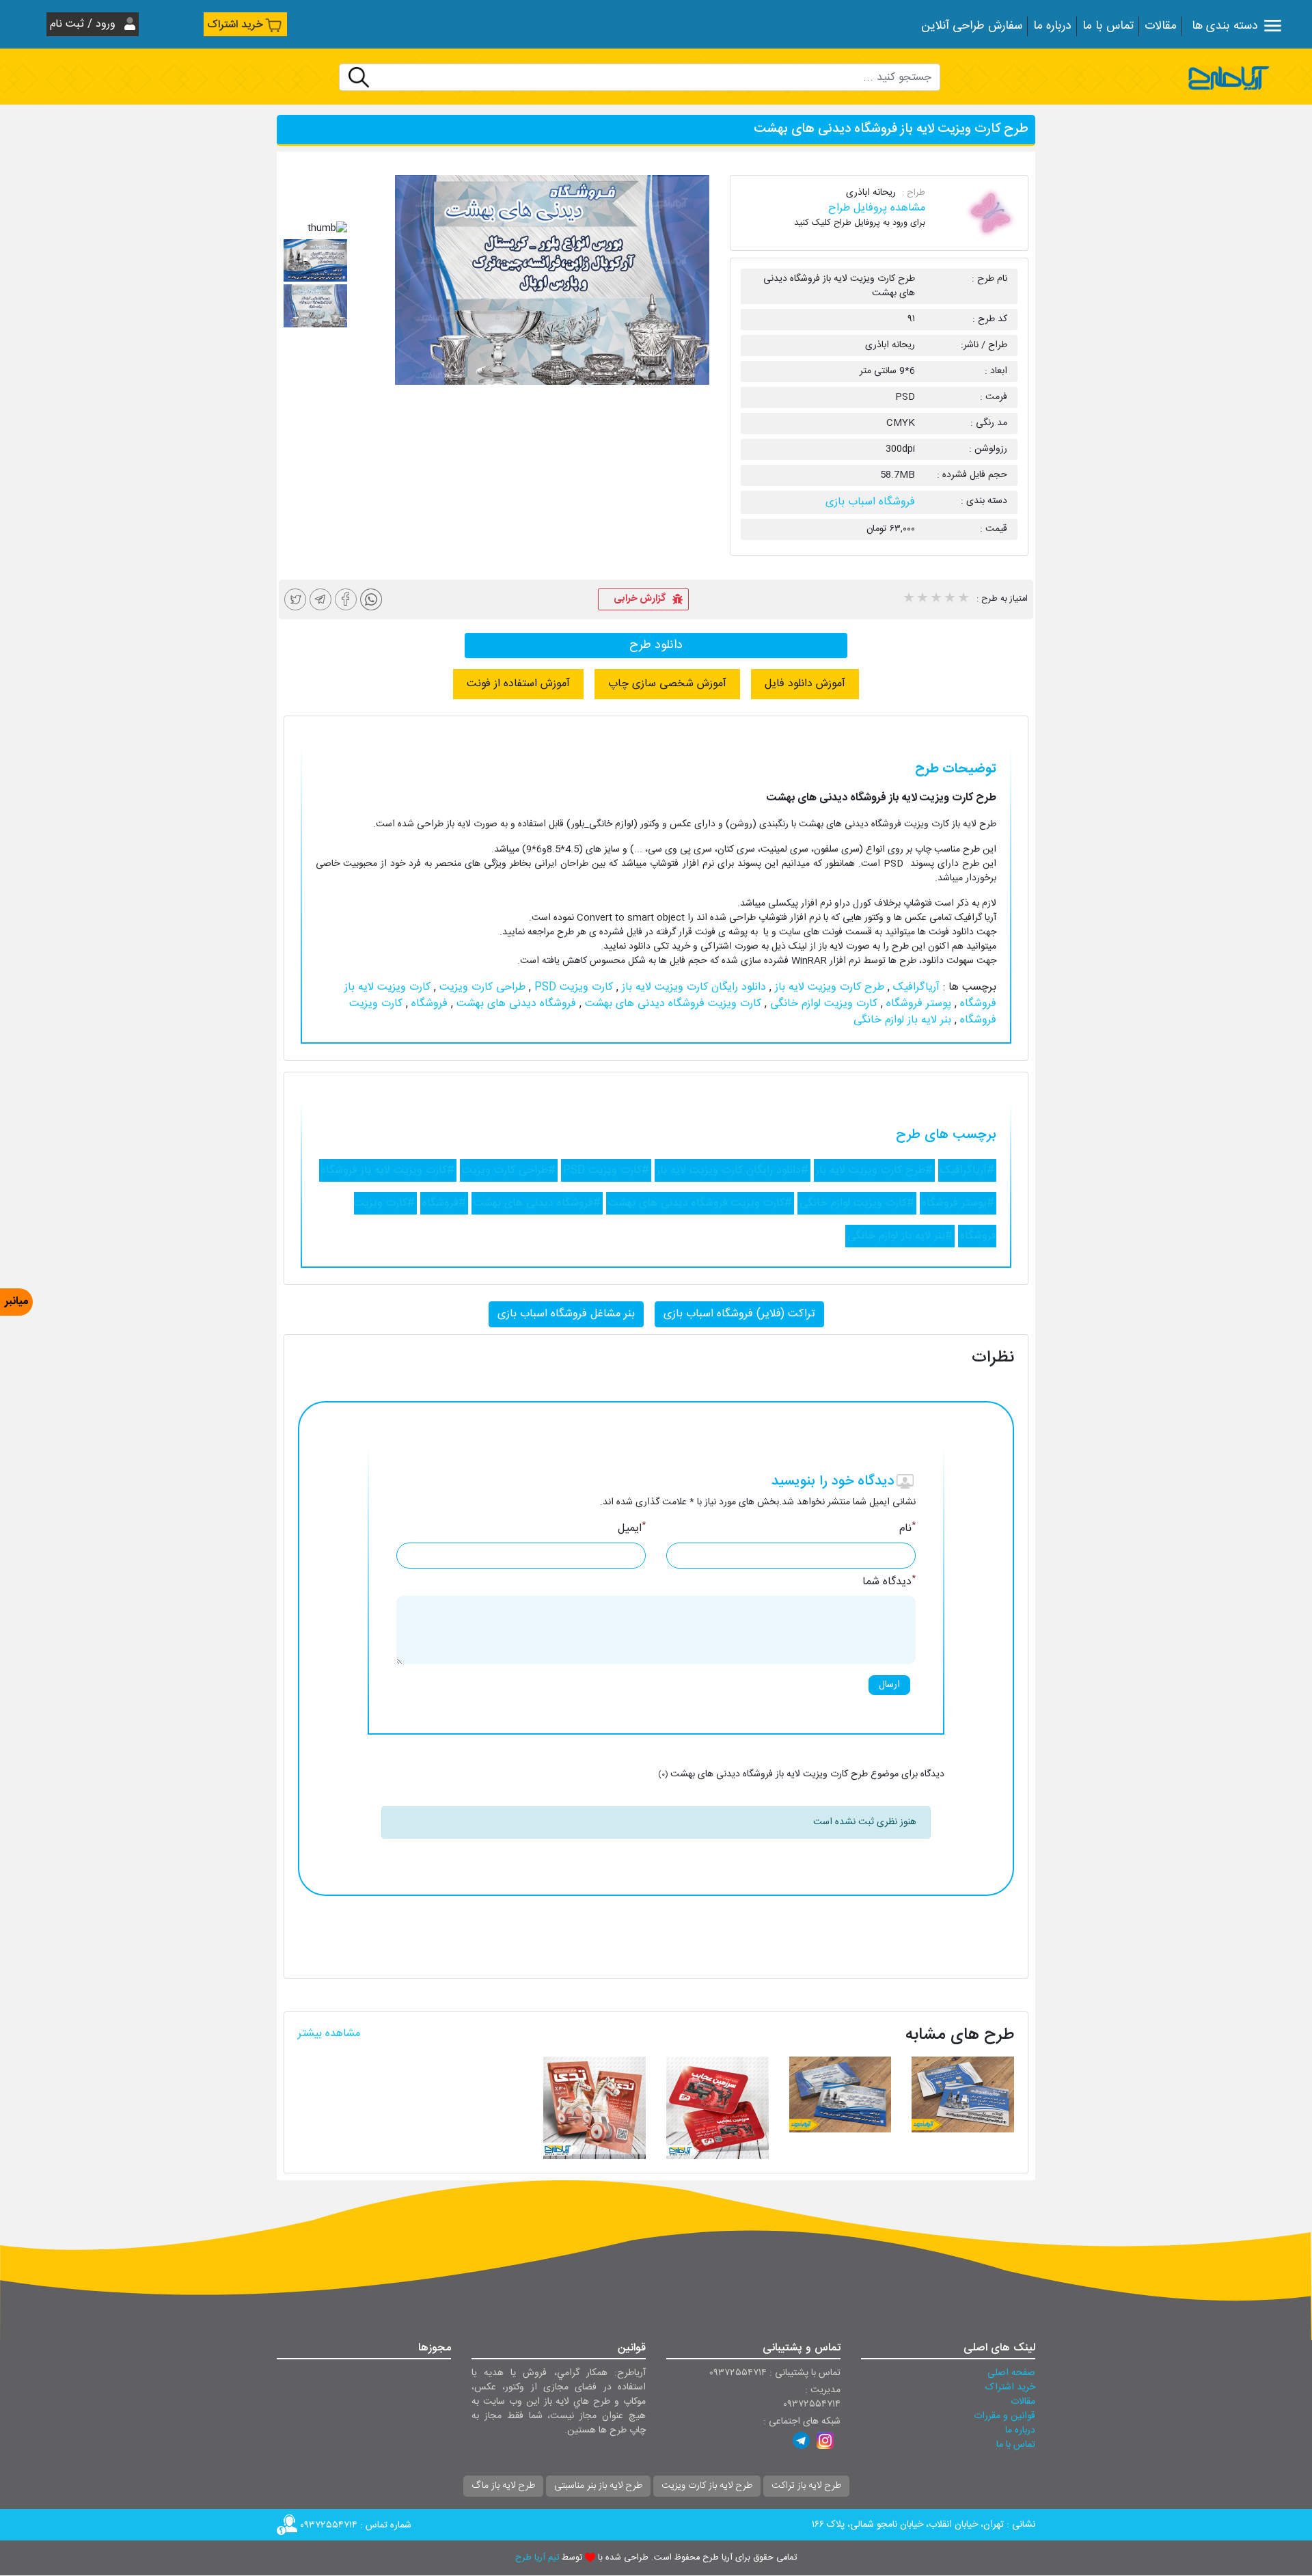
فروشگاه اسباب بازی (870, 502)
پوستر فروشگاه (917, 1004)
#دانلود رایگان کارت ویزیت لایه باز (733, 1170)
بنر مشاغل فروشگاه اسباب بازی (566, 1314)
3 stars (935, 599)
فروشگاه (428, 1004)
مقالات (1161, 26)
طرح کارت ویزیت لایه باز (828, 987)
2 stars (922, 599)
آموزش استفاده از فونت (518, 684)
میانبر (16, 1302)
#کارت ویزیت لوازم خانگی (857, 1203)
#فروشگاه (444, 1203)
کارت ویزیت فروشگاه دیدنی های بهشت (671, 1004)
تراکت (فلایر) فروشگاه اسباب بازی (739, 1314)
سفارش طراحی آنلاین (972, 26)
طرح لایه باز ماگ (503, 2486)
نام (907, 1529)
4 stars (949, 599)
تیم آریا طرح (537, 2558)
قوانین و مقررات (1004, 2416)
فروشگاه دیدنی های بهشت (515, 1004)
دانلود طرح (656, 645)
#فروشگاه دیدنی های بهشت (537, 1203)
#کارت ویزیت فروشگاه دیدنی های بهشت (700, 1203)
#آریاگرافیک (967, 1170)
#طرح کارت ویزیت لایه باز (874, 1170)
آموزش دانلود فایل (805, 684)
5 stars (963, 599)
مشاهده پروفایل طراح (877, 208)
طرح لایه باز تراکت (806, 2486)
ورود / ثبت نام (84, 24)
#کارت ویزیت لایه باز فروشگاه (388, 1170)
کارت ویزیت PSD (572, 987)
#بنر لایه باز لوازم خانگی (900, 1236)
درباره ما (1052, 26)
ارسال (889, 1685)
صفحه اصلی (1011, 2373)
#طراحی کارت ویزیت (509, 1170)
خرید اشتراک (235, 25)
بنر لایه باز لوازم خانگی (902, 1020)
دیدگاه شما (889, 1582)
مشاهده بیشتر (329, 2034)
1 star (908, 599)
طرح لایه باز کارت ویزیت (707, 2486)
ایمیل (632, 1529)
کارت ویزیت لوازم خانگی (822, 1004)
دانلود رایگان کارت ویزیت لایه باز (692, 987)
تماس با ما (1108, 26)
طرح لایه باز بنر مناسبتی (598, 2486)
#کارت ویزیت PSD (606, 1170)
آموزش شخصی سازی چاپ (667, 684)
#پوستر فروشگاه (958, 1203)
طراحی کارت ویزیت (481, 987)
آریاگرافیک (915, 987)
